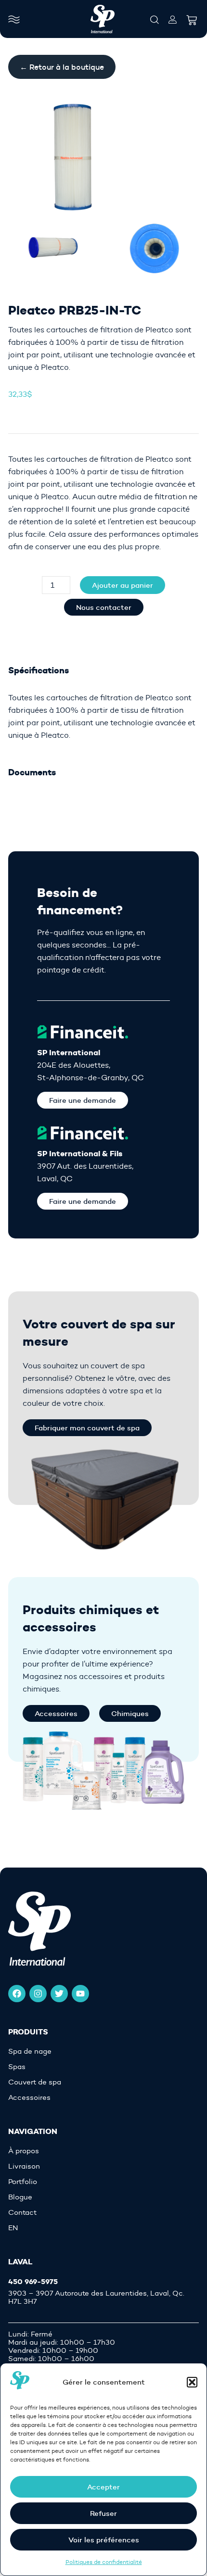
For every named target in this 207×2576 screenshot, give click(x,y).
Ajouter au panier (123, 585)
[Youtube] (80, 1994)
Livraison (24, 2166)
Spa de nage (30, 2052)
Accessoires (29, 2098)
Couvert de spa (35, 2082)
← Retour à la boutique (62, 67)
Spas (17, 2067)
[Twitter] (59, 1994)
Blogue (20, 2197)
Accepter (103, 2487)
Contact (22, 2213)
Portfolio (23, 2182)
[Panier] (192, 17)
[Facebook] (17, 1994)
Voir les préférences (104, 2540)
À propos (24, 2151)
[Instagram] (38, 1994)
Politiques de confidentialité (104, 2562)
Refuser (103, 2513)
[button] (192, 2382)
